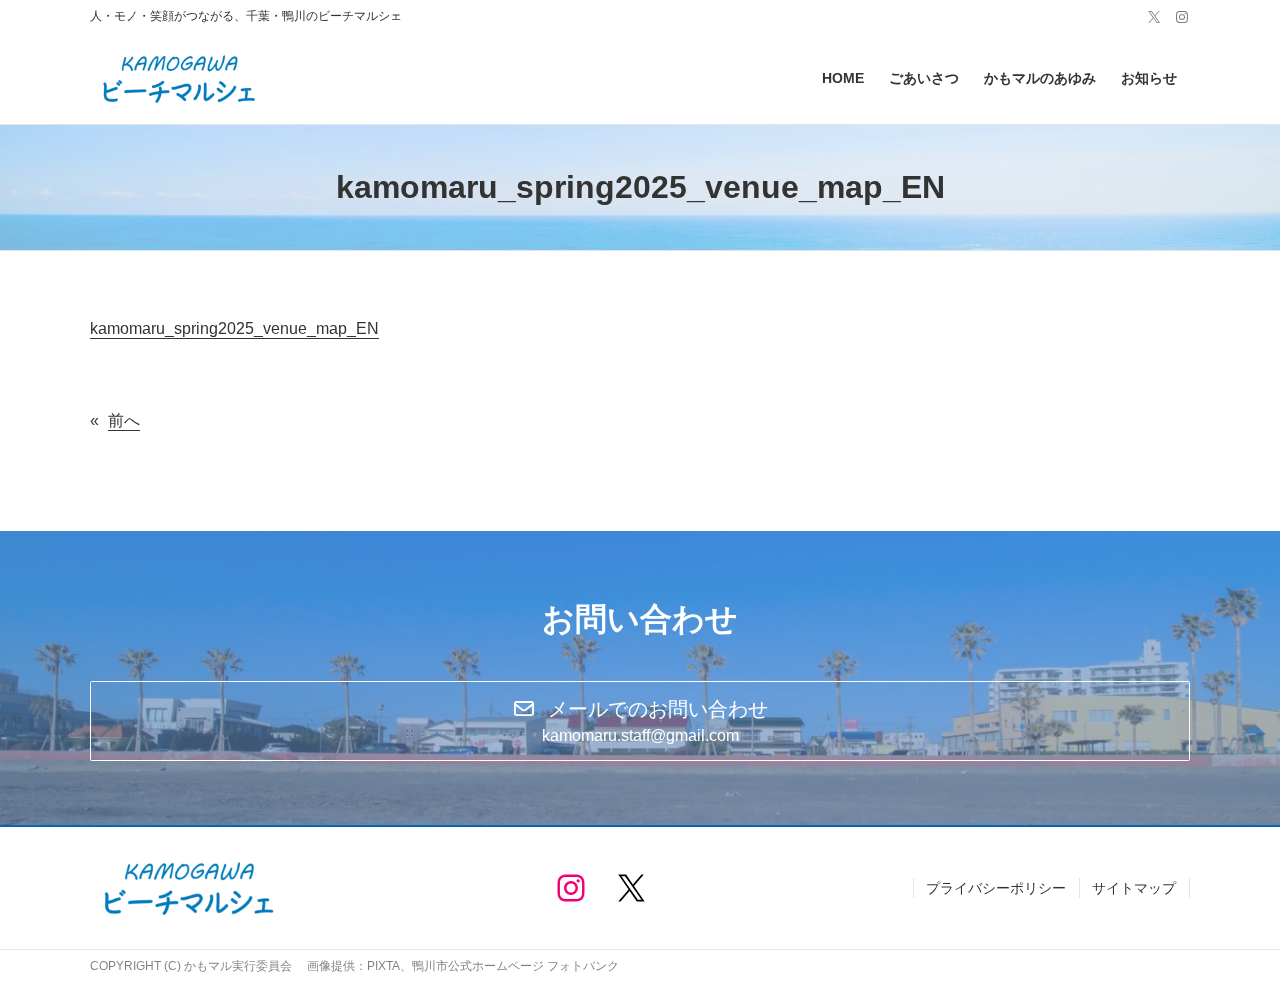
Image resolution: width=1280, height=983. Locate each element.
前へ (124, 420)
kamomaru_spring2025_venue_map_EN (234, 328)
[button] (640, 721)
